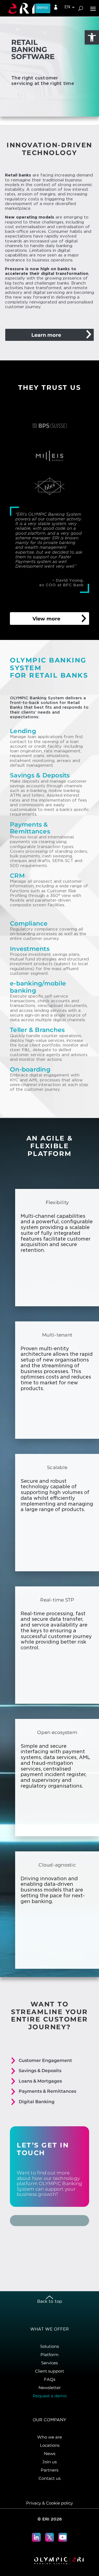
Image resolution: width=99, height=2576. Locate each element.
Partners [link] (50, 2470)
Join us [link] (50, 2462)
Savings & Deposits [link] (40, 2071)
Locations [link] (50, 2445)
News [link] (50, 2454)
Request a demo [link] (50, 2396)
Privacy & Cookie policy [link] (50, 2503)
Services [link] (50, 2363)
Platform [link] (50, 2355)
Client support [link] (50, 2371)
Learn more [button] (46, 335)
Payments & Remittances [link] (47, 2091)
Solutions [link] (50, 2346)
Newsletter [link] (50, 2388)
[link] (92, 37)
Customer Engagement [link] (45, 2060)
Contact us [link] (50, 2478)
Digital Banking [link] (37, 2102)
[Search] (81, 8)
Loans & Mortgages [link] (40, 2081)
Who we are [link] (50, 2437)
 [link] (56, 7)
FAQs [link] (50, 2379)
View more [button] (46, 619)
